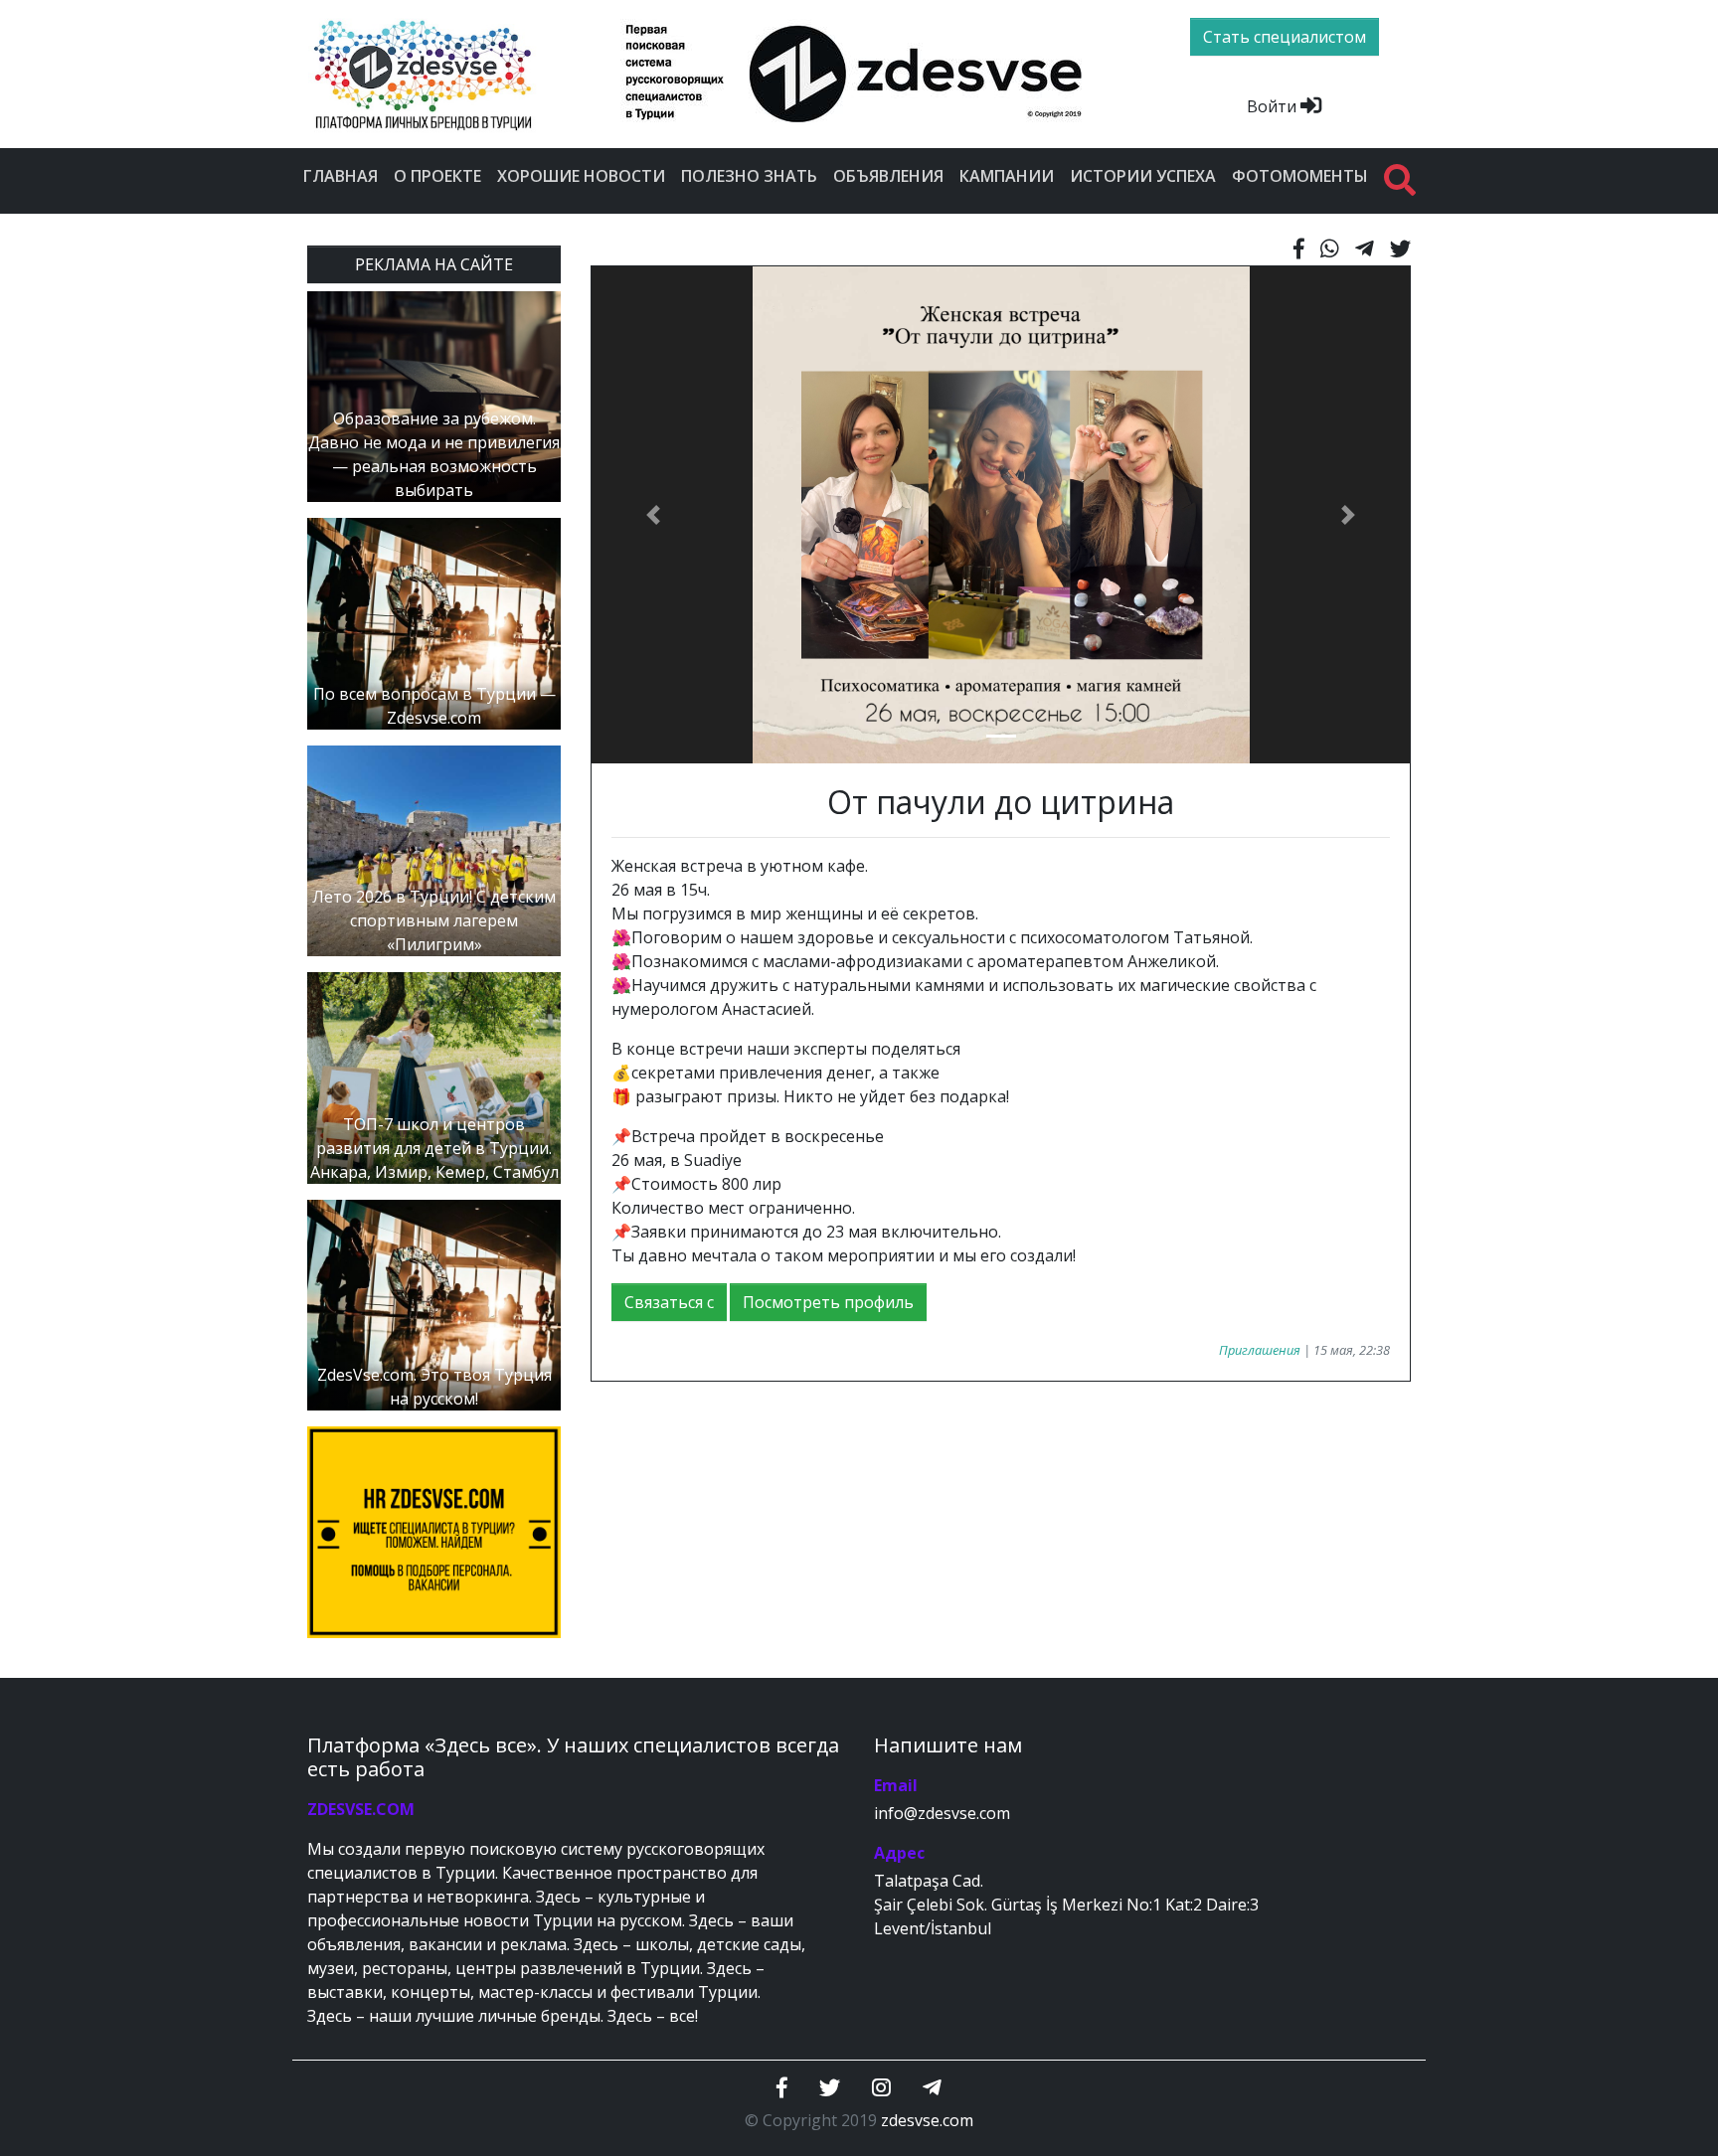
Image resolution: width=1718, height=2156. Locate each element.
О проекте (437, 176)
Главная (341, 176)
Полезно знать (749, 176)
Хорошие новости (581, 176)
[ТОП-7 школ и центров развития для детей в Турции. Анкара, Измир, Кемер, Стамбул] (434, 1077)
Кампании (1007, 176)
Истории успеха (1143, 176)
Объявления (888, 176)
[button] (653, 515)
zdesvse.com (927, 2120)
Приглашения (1260, 1350)
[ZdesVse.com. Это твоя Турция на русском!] (434, 1303)
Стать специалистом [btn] (1285, 37)
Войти (1274, 106)
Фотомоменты (1300, 176)
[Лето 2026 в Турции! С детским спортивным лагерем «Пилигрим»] (434, 849)
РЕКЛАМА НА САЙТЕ (434, 264)
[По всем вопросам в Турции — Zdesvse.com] (434, 622)
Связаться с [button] (669, 1302)
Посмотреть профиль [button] (828, 1302)
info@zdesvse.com (942, 1813)
